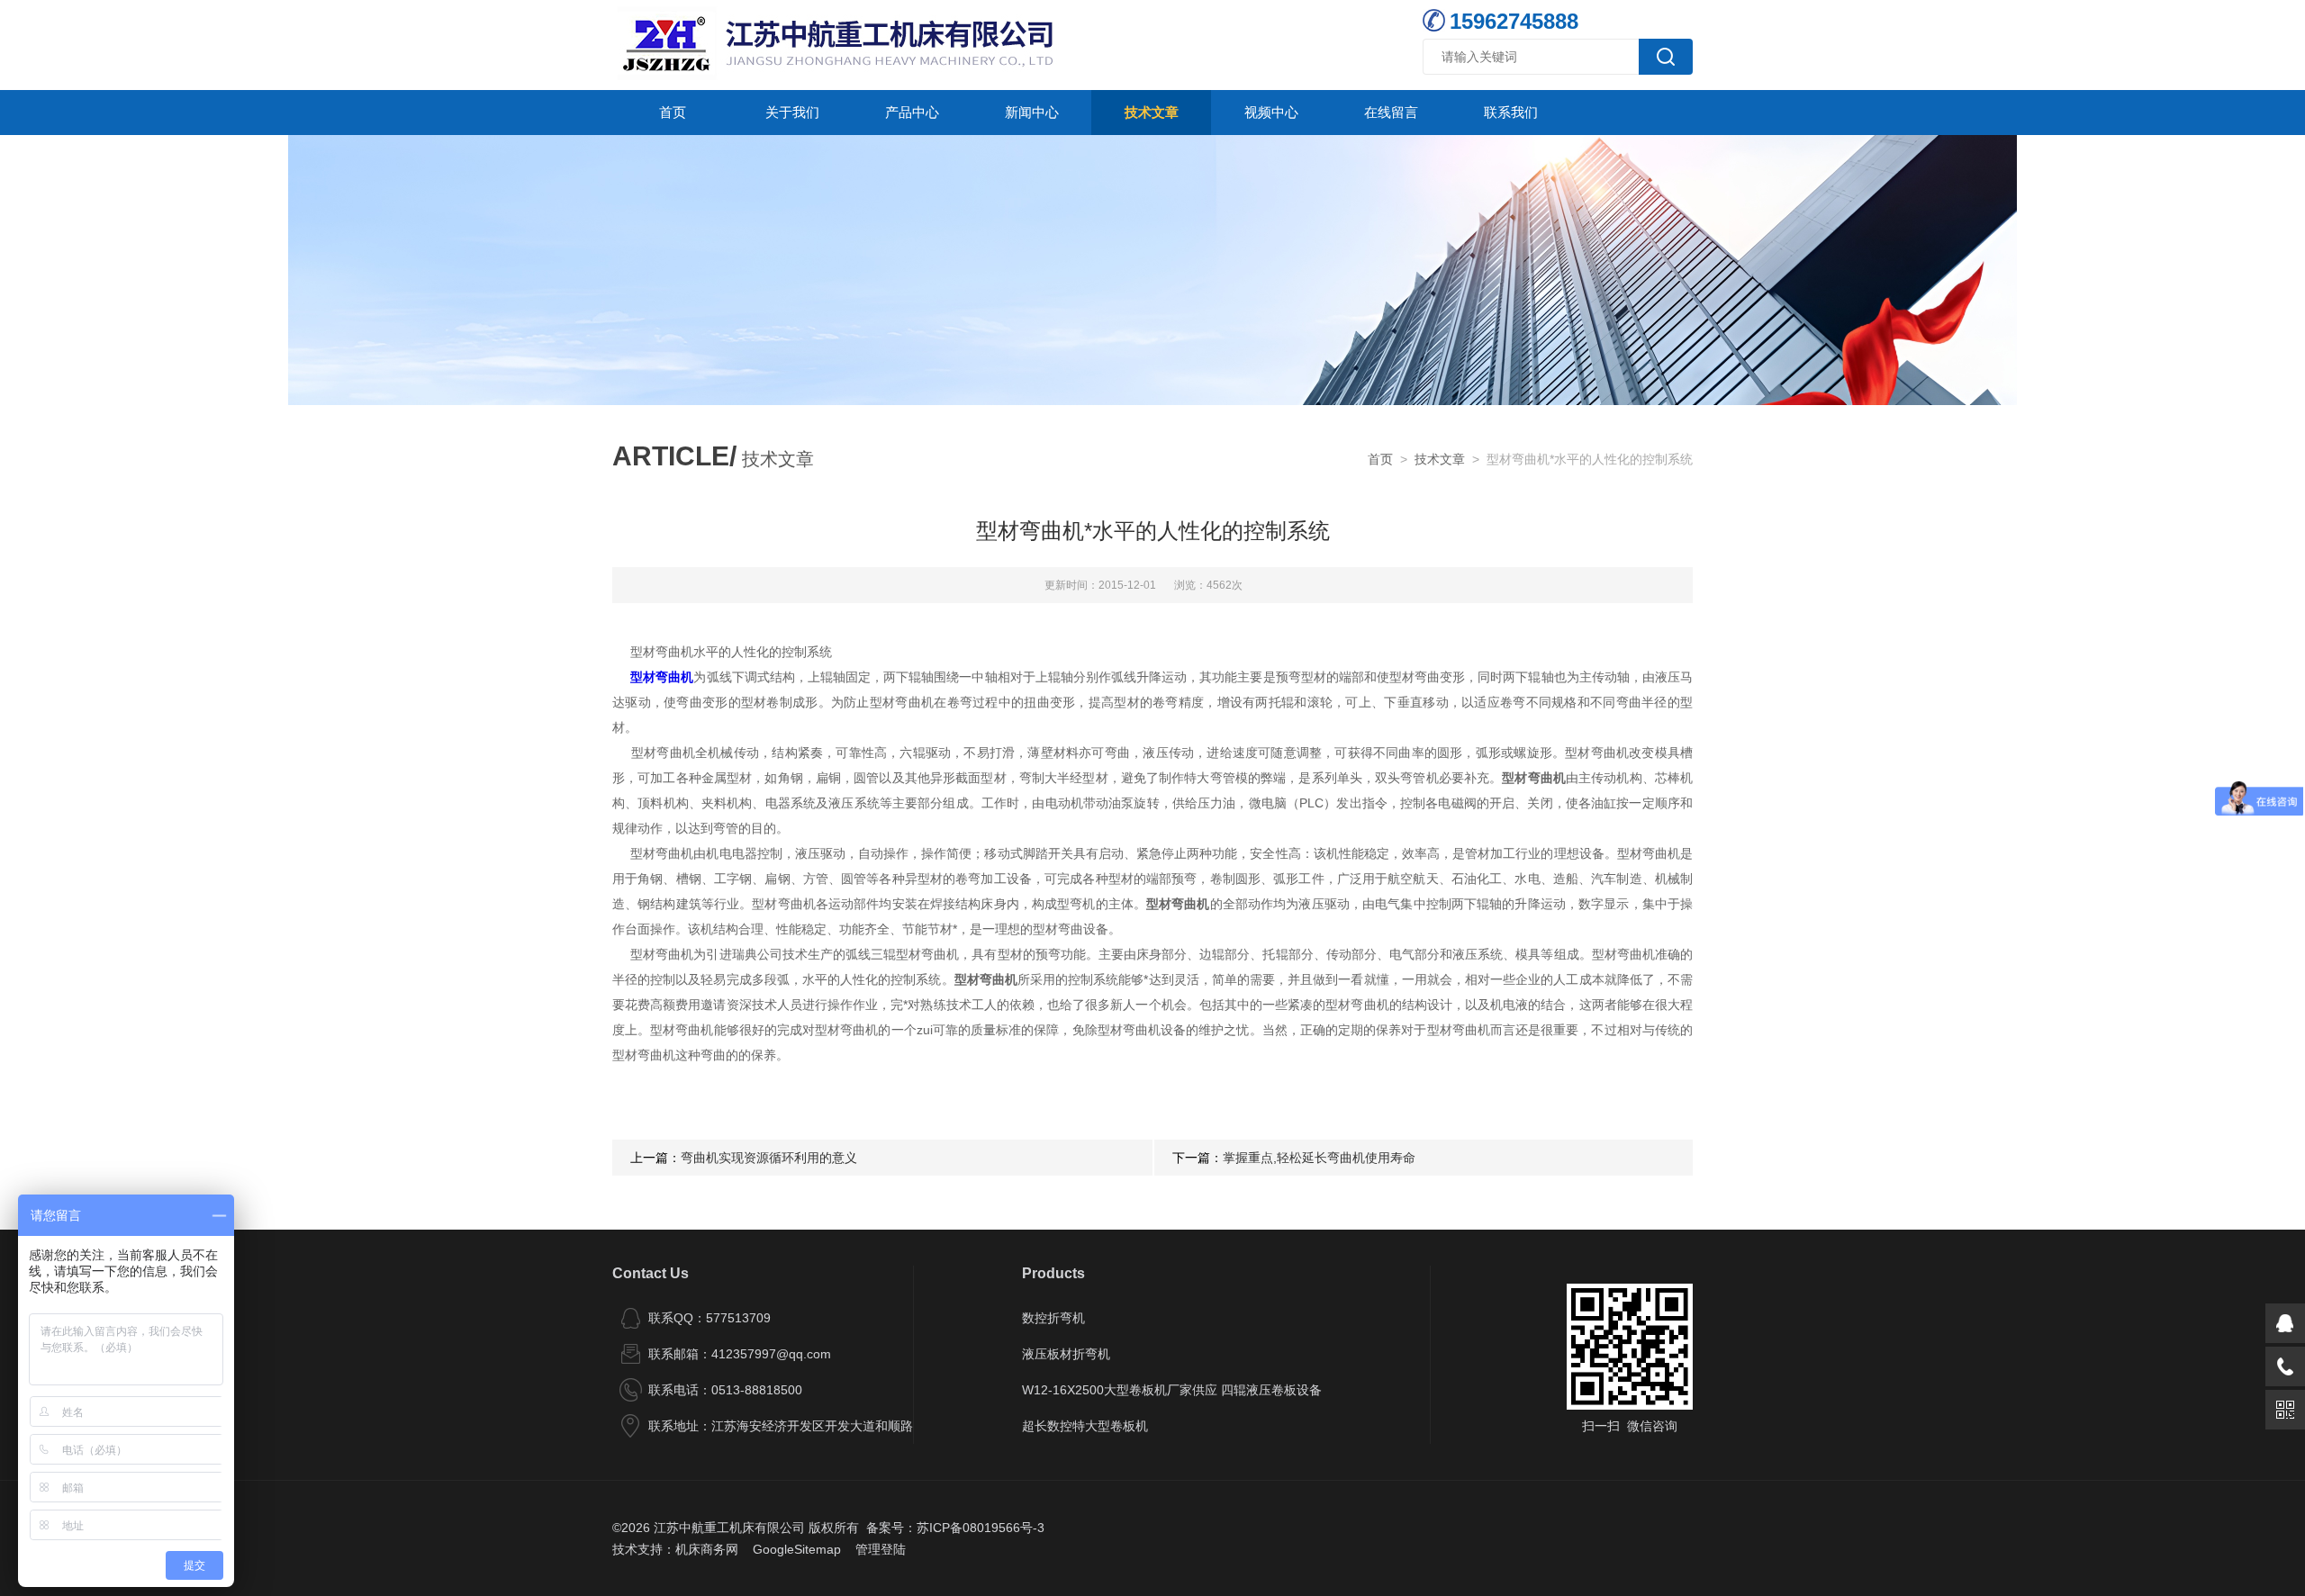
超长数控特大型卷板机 (1085, 1426)
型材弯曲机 (662, 677)
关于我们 (792, 112)
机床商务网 (707, 1549)
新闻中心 (1032, 112)
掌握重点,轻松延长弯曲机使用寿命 (1319, 1158)
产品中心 (912, 112)
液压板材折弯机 (1066, 1354)
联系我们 (1511, 112)
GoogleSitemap (797, 1549)
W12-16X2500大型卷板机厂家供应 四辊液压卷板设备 (1172, 1390)
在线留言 (1391, 112)
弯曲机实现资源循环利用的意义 (769, 1158)
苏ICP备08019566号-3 (981, 1528)
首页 (673, 112)
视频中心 (1271, 112)
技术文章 (1152, 112)
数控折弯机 (1053, 1318)
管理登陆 (881, 1549)
